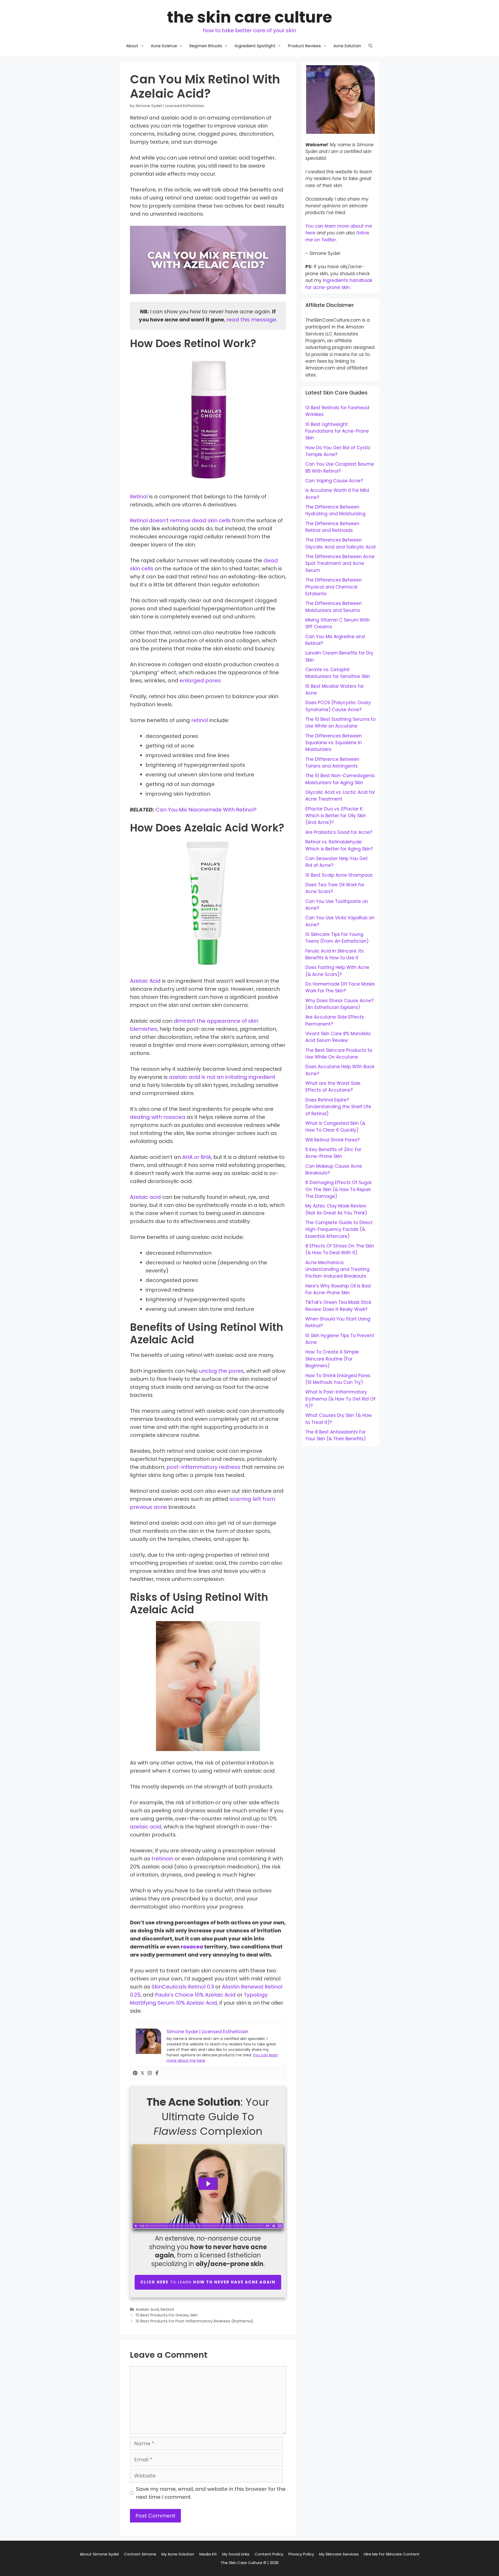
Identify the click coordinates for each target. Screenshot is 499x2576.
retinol (200, 720)
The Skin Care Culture (250, 17)
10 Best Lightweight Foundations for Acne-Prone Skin (337, 431)
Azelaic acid (145, 1197)
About (132, 46)
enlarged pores (200, 681)
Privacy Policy (301, 2554)
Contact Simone (140, 2554)
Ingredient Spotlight (255, 46)
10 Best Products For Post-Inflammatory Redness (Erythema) (195, 2321)
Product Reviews (304, 46)
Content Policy (269, 2554)
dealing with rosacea (158, 1117)
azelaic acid (146, 1827)
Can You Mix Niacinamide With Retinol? (206, 810)
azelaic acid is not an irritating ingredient (222, 1077)
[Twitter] (142, 2073)
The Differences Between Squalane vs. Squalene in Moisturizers (334, 743)
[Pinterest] (135, 2073)
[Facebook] (157, 2073)
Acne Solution (347, 46)
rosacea (192, 1947)
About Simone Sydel (99, 2554)
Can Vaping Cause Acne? (334, 481)
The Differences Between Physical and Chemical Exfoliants (334, 587)
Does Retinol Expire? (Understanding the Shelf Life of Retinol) (338, 1107)
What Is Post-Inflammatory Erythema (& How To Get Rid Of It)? (340, 1399)
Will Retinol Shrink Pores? (332, 1140)
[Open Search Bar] (370, 46)
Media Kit (208, 2554)
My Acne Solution (178, 2554)
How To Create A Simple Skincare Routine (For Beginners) (332, 1359)
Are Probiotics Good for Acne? (339, 832)
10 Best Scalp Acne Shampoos (339, 875)
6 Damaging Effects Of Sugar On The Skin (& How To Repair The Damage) (339, 1189)
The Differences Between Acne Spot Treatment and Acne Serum (340, 563)
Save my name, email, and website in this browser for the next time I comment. (211, 2493)
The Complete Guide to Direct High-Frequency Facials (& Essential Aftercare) (339, 1229)
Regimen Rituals (206, 46)
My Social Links (236, 2554)
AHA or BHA (197, 1157)
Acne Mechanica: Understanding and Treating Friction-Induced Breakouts (337, 1269)
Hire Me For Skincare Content (392, 2554)
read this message (251, 320)
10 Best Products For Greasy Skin (167, 2315)
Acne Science (164, 46)
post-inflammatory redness (203, 1467)
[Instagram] (150, 2073)
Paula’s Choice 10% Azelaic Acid (195, 1995)
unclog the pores (221, 1371)
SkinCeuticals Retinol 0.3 (183, 1987)
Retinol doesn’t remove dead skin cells (180, 520)
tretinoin (162, 1859)
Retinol (139, 497)
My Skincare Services (339, 2554)
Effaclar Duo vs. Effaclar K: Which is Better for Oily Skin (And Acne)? (336, 816)
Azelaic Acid (145, 981)
